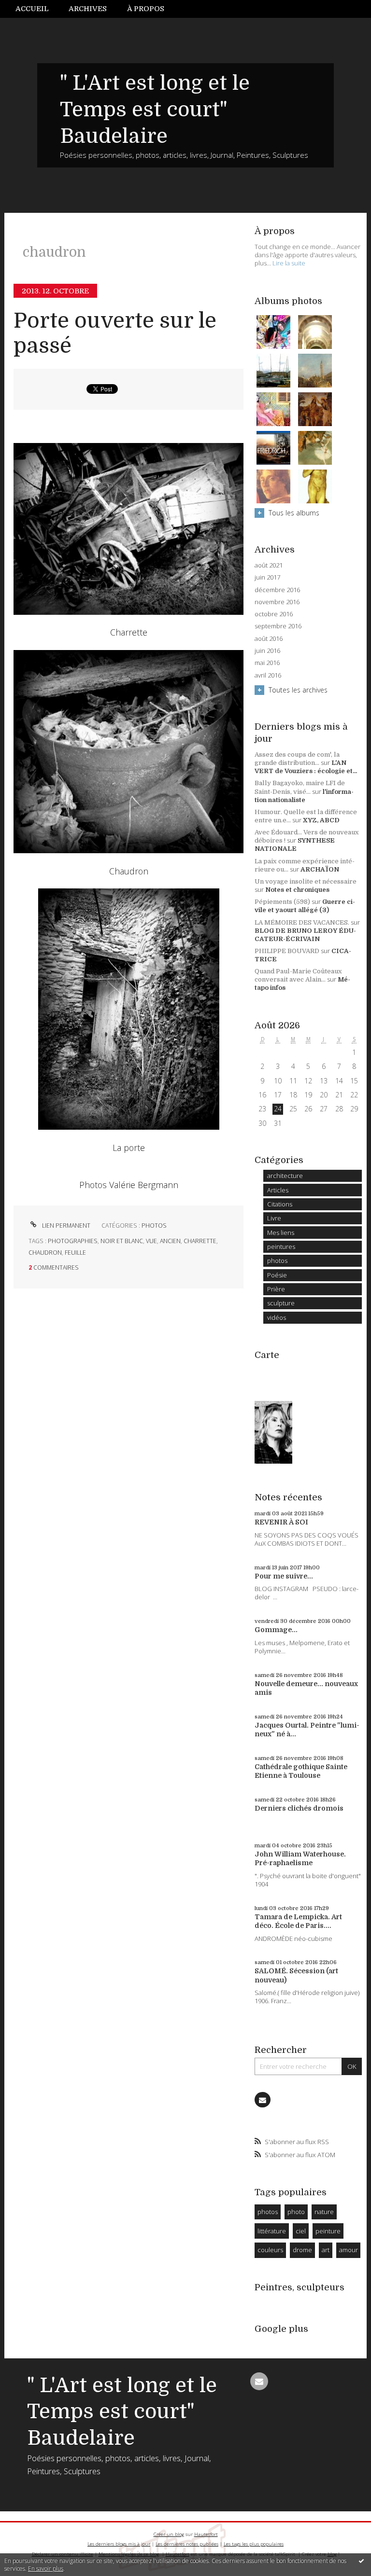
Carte (267, 1355)
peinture (328, 2231)
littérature (272, 2231)
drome (302, 2250)
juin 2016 (267, 651)
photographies (73, 1241)
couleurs (270, 2250)
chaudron (45, 1253)
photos (154, 1226)
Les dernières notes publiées (187, 2544)
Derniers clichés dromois (299, 1808)
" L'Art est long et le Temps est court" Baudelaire (155, 110)
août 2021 (269, 565)
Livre (274, 1218)
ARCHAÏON (320, 869)
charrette (200, 1241)
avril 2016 (268, 675)
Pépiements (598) (282, 902)
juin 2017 (267, 577)
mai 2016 (267, 663)
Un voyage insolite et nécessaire (306, 881)
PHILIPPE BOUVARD (287, 951)
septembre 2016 (278, 626)
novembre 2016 (277, 602)
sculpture (281, 1303)
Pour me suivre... (284, 1576)
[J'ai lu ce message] (361, 2561)
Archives (88, 9)
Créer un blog (169, 2534)
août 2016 (269, 639)
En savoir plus (46, 2569)
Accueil (32, 9)
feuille (75, 1253)
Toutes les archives (298, 690)
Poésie (277, 1275)
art (326, 2250)
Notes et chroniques (297, 890)
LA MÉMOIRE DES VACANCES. (302, 922)
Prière (276, 1289)
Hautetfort (206, 2534)
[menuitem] (37, 9)
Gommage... (276, 1630)
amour (349, 2250)
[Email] (262, 2100)
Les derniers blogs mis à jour (119, 2544)
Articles (278, 1190)
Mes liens (281, 1233)
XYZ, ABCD (321, 820)
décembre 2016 (277, 590)
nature (324, 2212)
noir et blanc (122, 1241)
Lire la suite (289, 263)
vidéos (277, 1317)
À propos (146, 9)
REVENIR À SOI (281, 1522)
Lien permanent (65, 1226)
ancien (170, 1241)
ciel (301, 2231)
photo (296, 2212)
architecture (285, 1176)
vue (151, 1241)
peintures (281, 1246)
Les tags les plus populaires (254, 2544)
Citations (280, 1204)
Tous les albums (294, 513)
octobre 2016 (274, 614)
